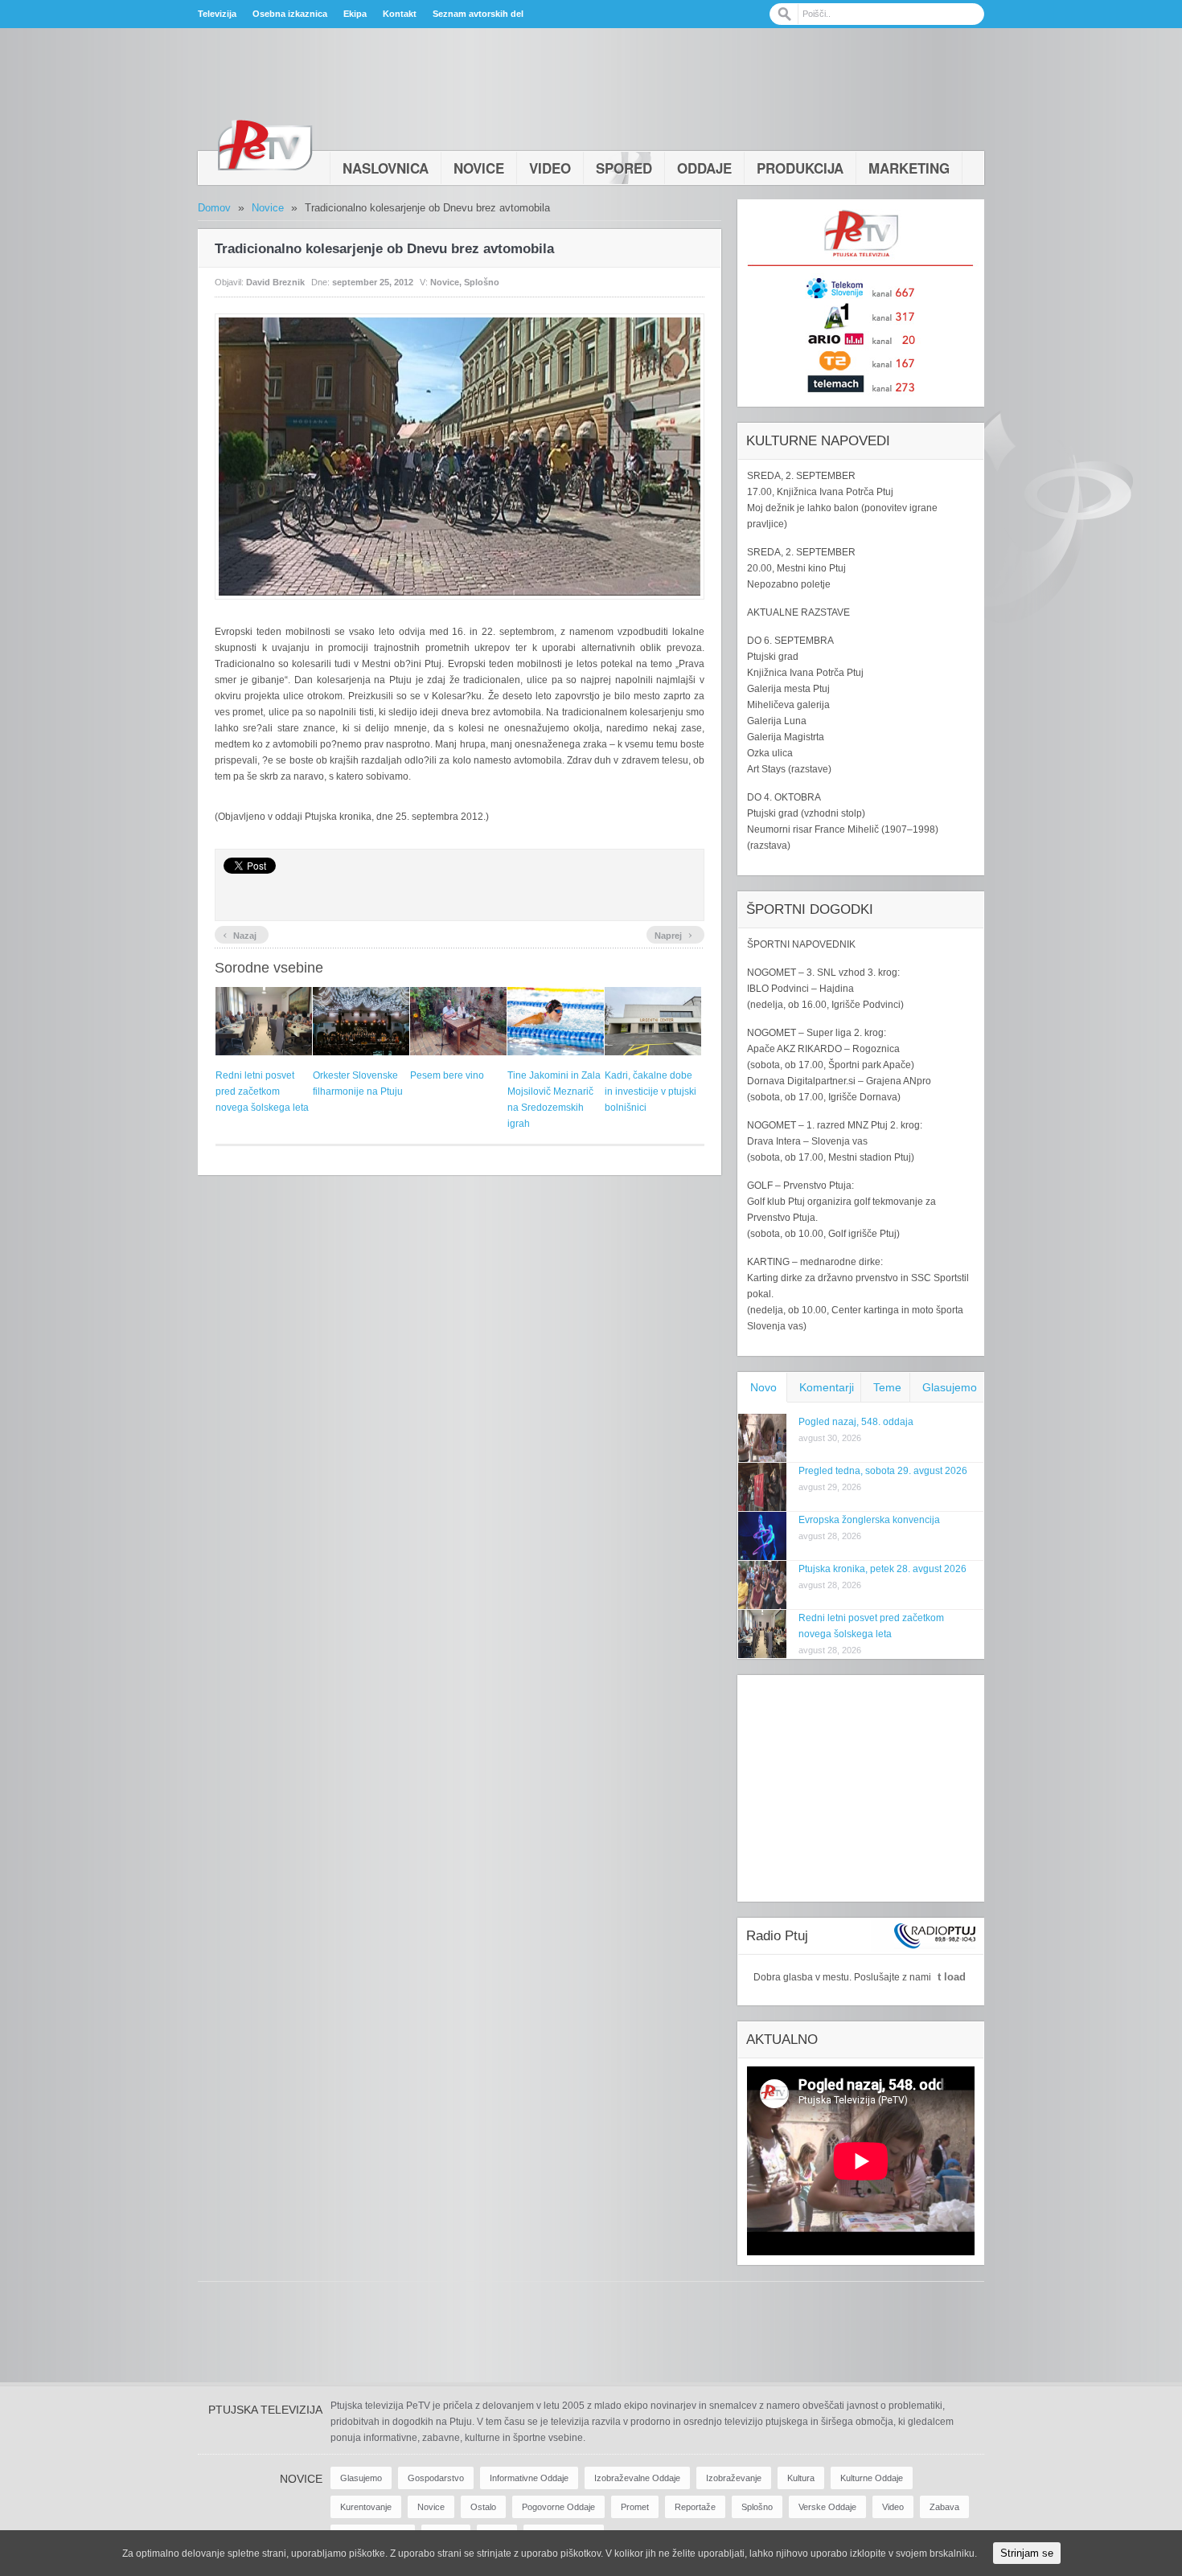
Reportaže (695, 2507)
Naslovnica (386, 168)
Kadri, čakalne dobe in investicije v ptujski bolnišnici (651, 1091)
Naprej (673, 934)
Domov (214, 208)
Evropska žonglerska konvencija (869, 1520)
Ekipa (355, 14)
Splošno (482, 282)
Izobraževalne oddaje (637, 2478)
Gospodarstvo (436, 2478)
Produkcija (800, 168)
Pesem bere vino (447, 1075)
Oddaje (704, 168)
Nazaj (240, 934)
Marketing (909, 168)
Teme (887, 1387)
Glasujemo (950, 1387)
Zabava (944, 2507)
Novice (479, 168)
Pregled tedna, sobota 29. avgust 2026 (883, 1471)
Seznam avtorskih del (478, 14)
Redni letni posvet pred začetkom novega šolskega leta (262, 1091)
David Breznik (275, 282)
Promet (635, 2507)
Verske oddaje (827, 2507)
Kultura (801, 2478)
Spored (624, 168)
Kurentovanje (366, 2507)
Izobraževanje (734, 2478)
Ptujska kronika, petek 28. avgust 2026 (882, 1569)
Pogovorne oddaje (558, 2507)
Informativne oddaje (529, 2478)
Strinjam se (1027, 2553)
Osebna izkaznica (290, 14)
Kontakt (400, 14)
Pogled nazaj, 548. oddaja (856, 1422)
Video (550, 168)
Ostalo (483, 2507)
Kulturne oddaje (872, 2478)
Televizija (217, 14)
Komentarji (827, 1387)
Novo (763, 1387)
